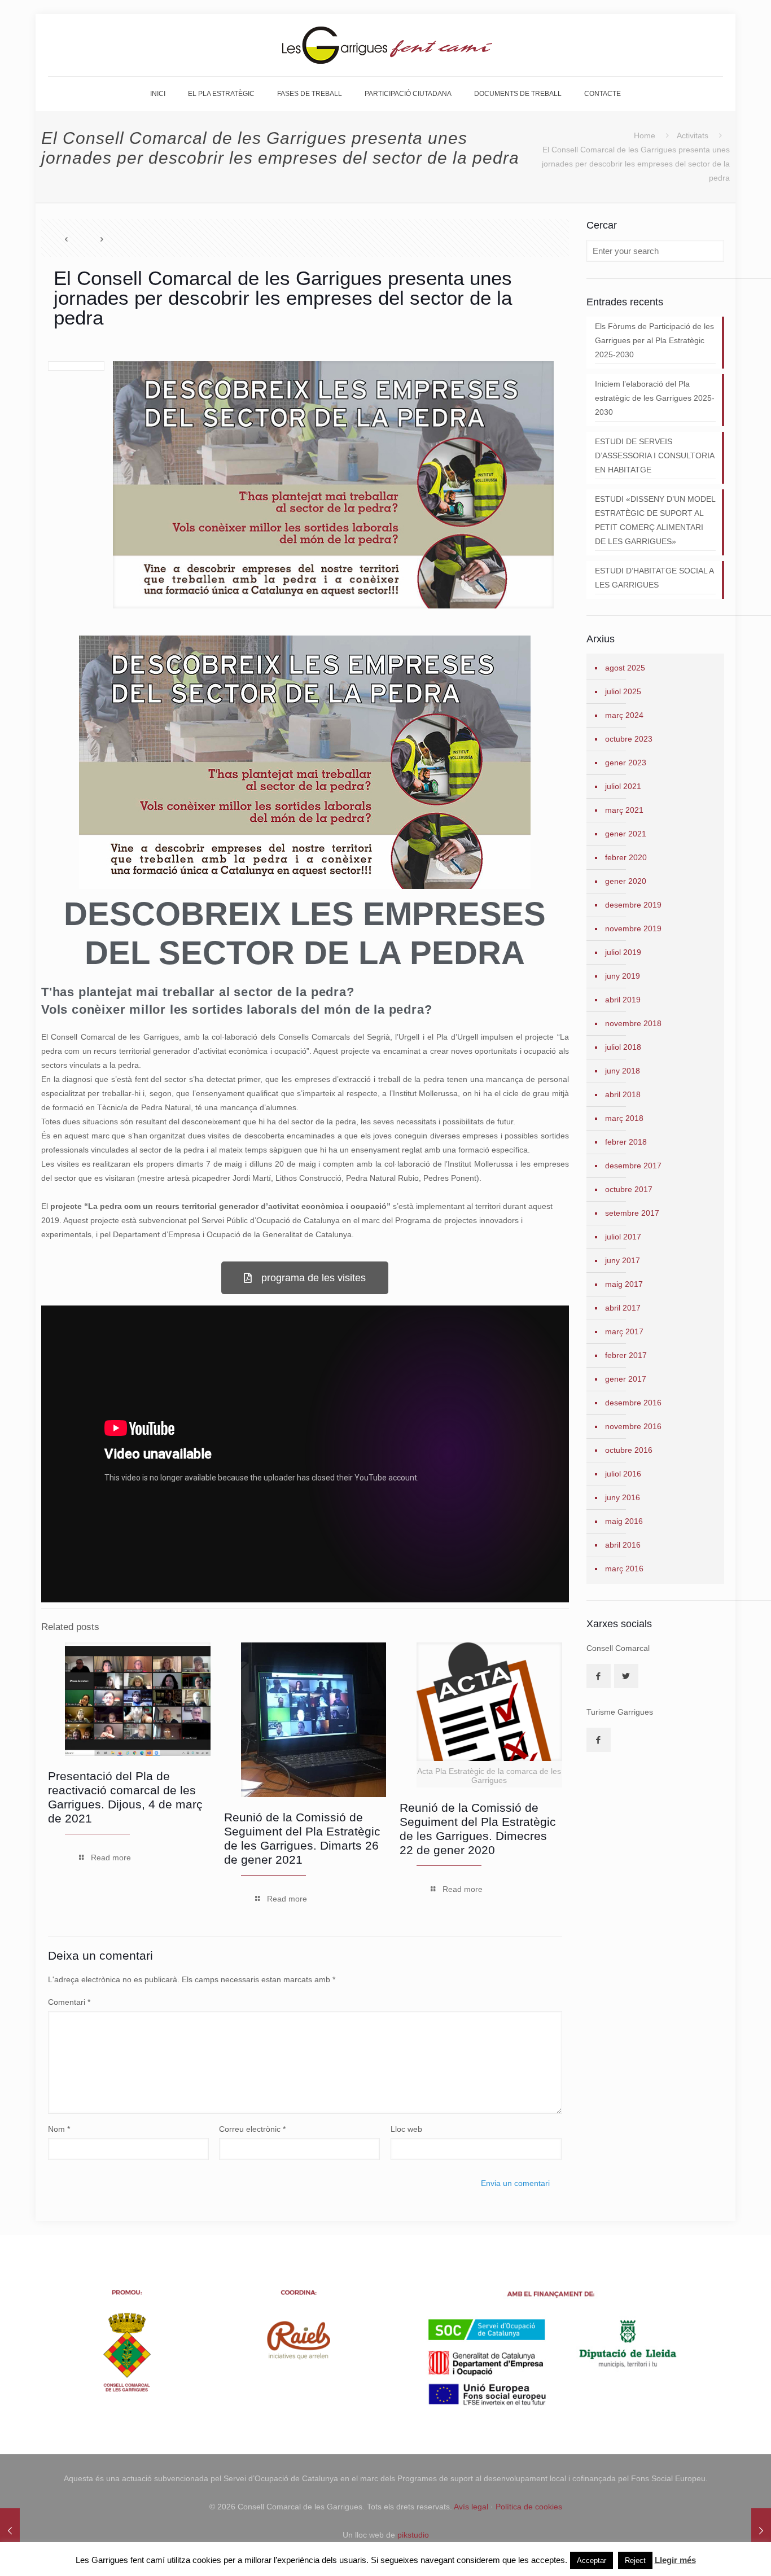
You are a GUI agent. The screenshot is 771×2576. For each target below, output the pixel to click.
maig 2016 (624, 1521)
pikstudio (413, 2535)
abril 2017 (623, 1308)
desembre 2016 (633, 1403)
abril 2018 (623, 1094)
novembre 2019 (633, 928)
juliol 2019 (623, 952)
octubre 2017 (629, 1189)
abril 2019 (623, 1000)
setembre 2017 (632, 1213)
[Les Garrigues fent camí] (386, 45)
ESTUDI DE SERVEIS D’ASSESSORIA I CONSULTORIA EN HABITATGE (655, 455)
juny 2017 (623, 1260)
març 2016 (624, 1569)
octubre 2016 (629, 1450)
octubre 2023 (629, 739)
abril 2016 (623, 1545)
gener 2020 (626, 881)
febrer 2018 (626, 1142)
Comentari (69, 2002)
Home (645, 135)
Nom (59, 2129)
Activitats (693, 135)
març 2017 (624, 1331)
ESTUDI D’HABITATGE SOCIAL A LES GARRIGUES (654, 578)
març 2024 (624, 715)
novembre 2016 (633, 1426)
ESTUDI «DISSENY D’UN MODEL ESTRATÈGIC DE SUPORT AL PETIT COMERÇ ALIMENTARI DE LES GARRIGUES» (655, 520)
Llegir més (675, 2560)
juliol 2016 (623, 1474)
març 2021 (624, 810)
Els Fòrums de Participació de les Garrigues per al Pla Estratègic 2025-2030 (654, 340)
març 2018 (624, 1118)
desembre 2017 (633, 1166)
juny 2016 (623, 1497)
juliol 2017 (623, 1237)
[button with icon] (599, 1676)
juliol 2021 (623, 786)
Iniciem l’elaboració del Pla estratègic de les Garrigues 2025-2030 (655, 398)
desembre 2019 (633, 905)
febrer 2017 (626, 1355)
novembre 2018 (633, 1023)
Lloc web (406, 2129)
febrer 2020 (626, 857)
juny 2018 (623, 1071)
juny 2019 (623, 976)
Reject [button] (635, 2560)
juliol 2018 (623, 1047)
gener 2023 (626, 763)
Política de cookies (529, 2507)
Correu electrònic (252, 2129)
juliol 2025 (623, 691)
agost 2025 (625, 668)
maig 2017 (624, 1284)
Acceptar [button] (592, 2560)
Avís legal (471, 2507)
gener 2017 (626, 1379)
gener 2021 (626, 834)
